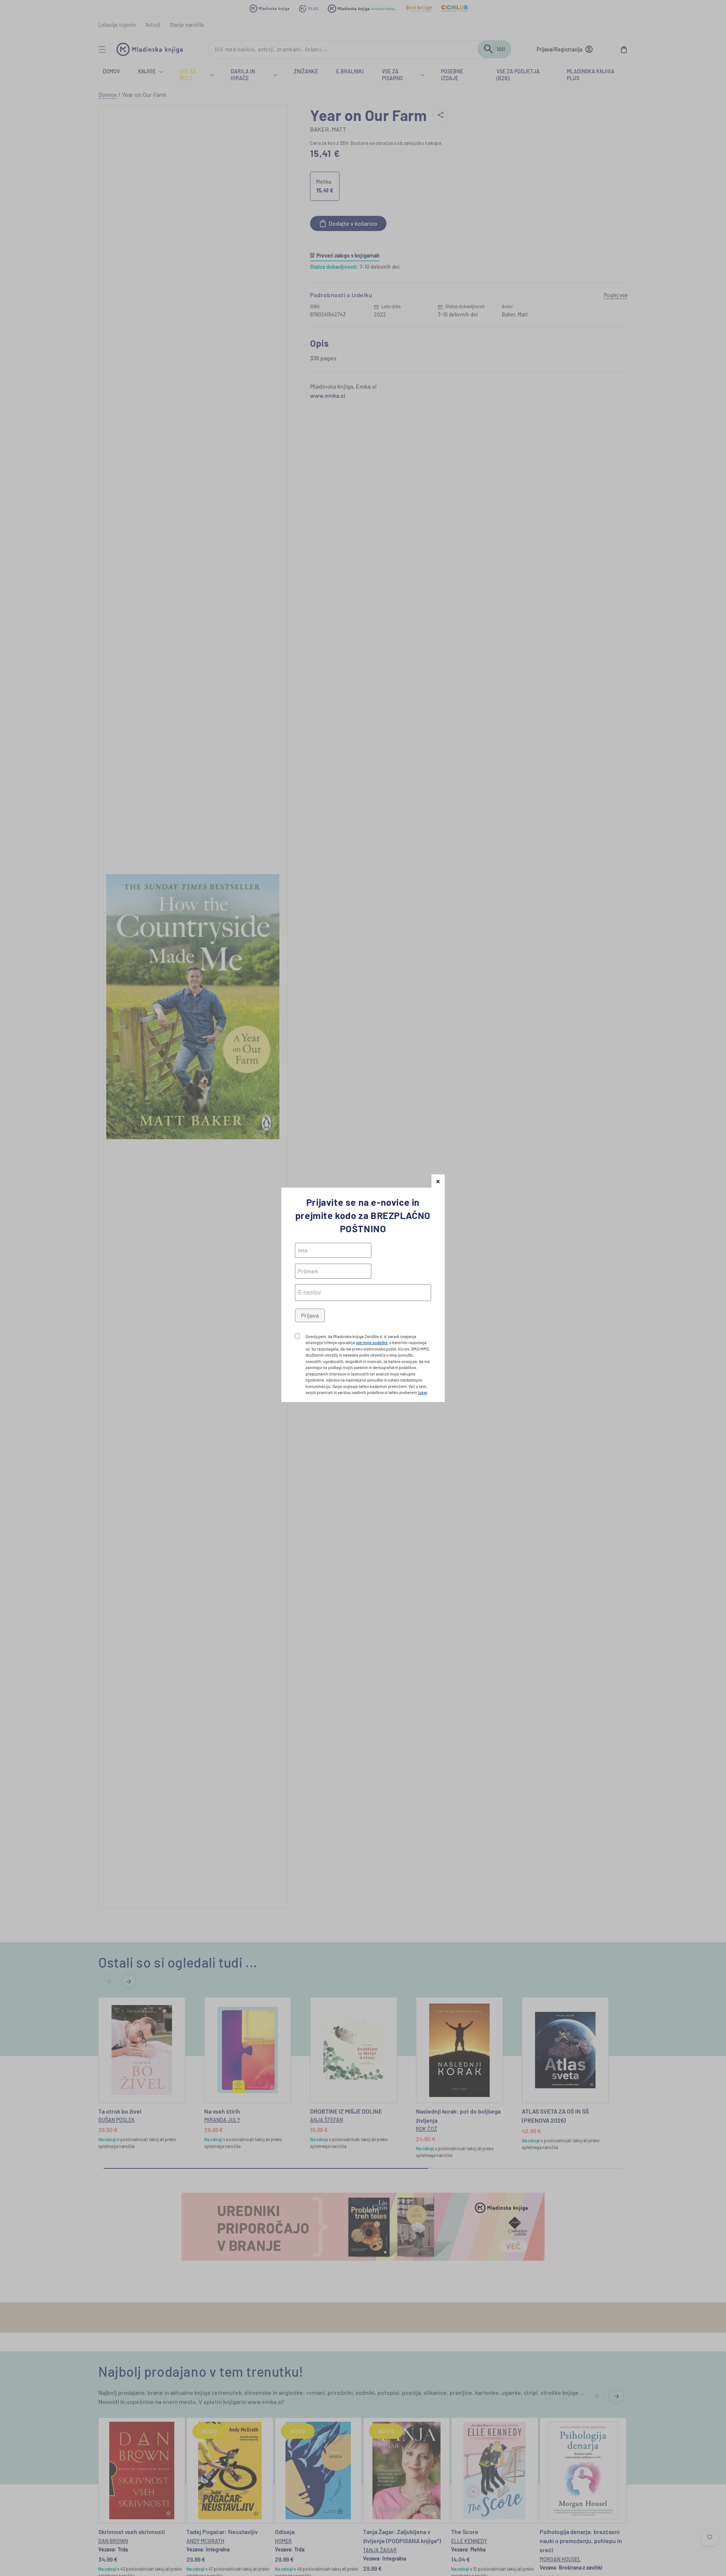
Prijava (310, 1315)
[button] (438, 1181)
